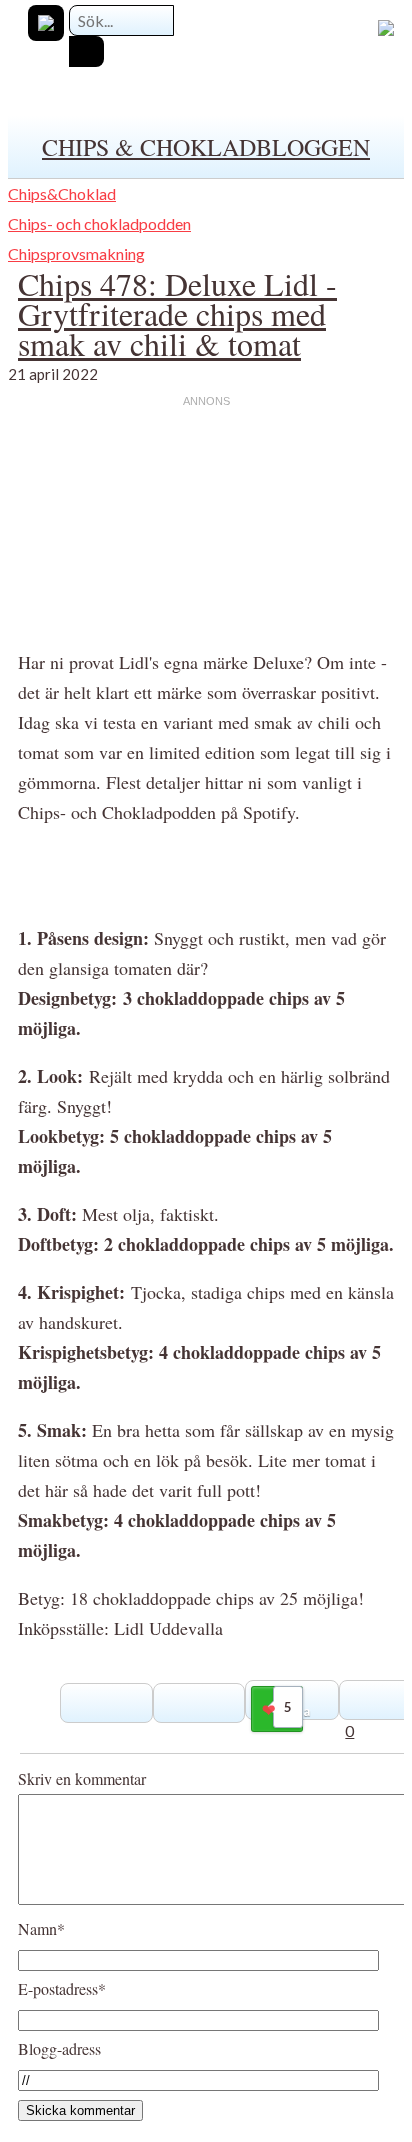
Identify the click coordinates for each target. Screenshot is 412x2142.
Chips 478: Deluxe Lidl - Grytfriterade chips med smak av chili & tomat (177, 313)
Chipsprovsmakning (76, 253)
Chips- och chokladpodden (99, 223)
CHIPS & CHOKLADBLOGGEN (206, 147)
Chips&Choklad (62, 193)
